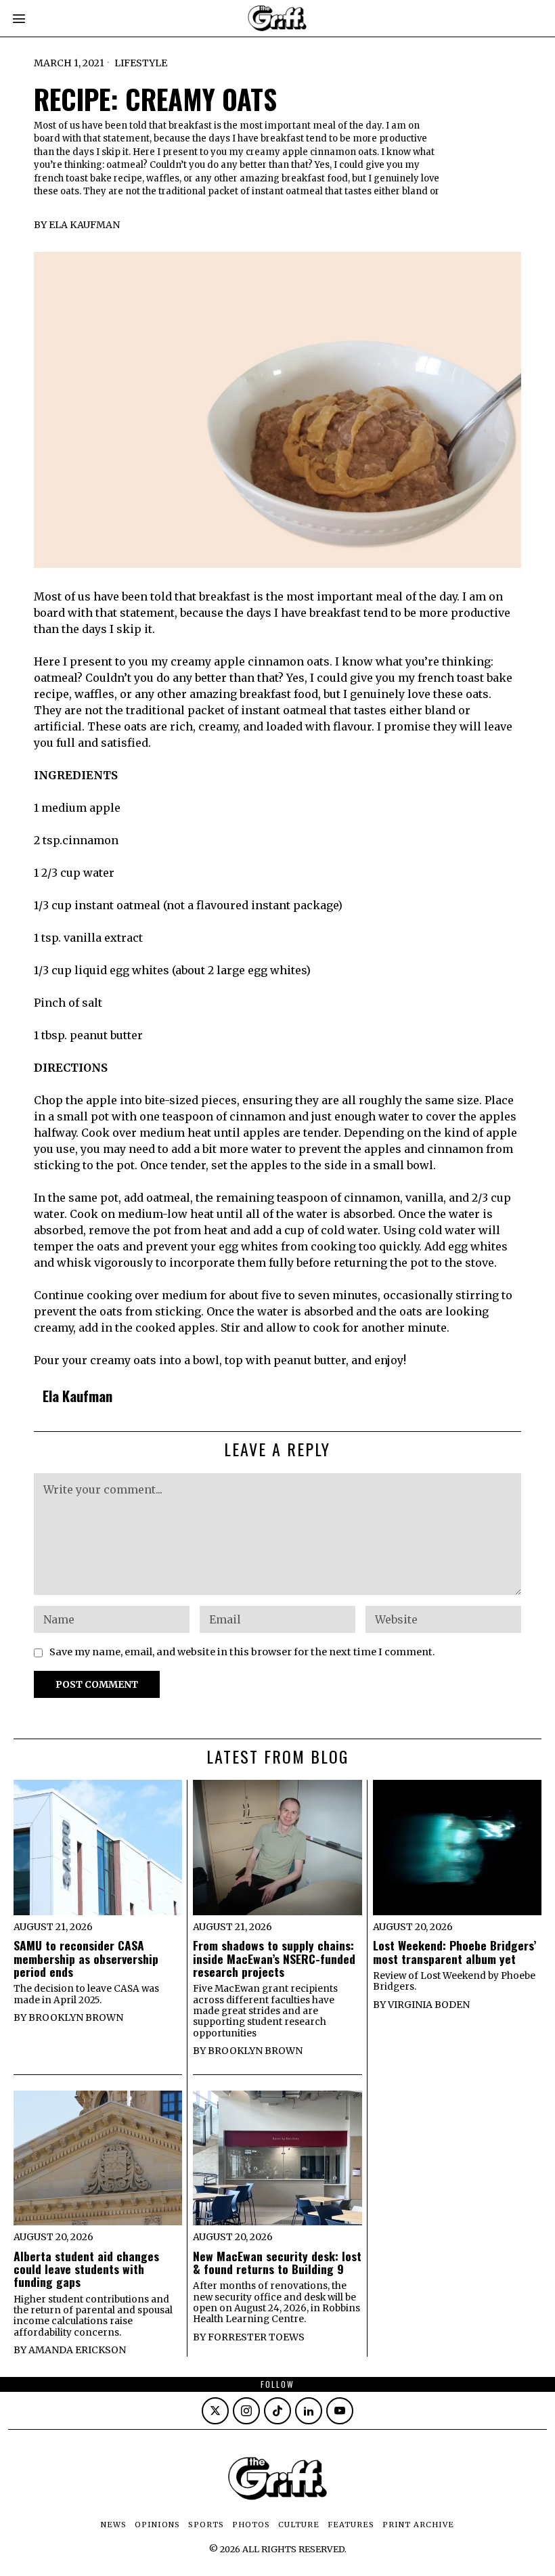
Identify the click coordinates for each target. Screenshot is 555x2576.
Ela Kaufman (84, 225)
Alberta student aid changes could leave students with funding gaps (86, 2269)
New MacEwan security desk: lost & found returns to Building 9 (277, 2263)
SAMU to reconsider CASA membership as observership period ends (86, 1959)
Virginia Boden (429, 2005)
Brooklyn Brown (76, 2017)
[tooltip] (215, 2411)
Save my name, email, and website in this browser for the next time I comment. (242, 1652)
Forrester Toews (256, 2337)
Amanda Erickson (77, 2350)
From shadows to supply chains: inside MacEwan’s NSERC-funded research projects (274, 1959)
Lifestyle (141, 63)
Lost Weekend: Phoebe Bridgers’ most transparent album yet (454, 1952)
